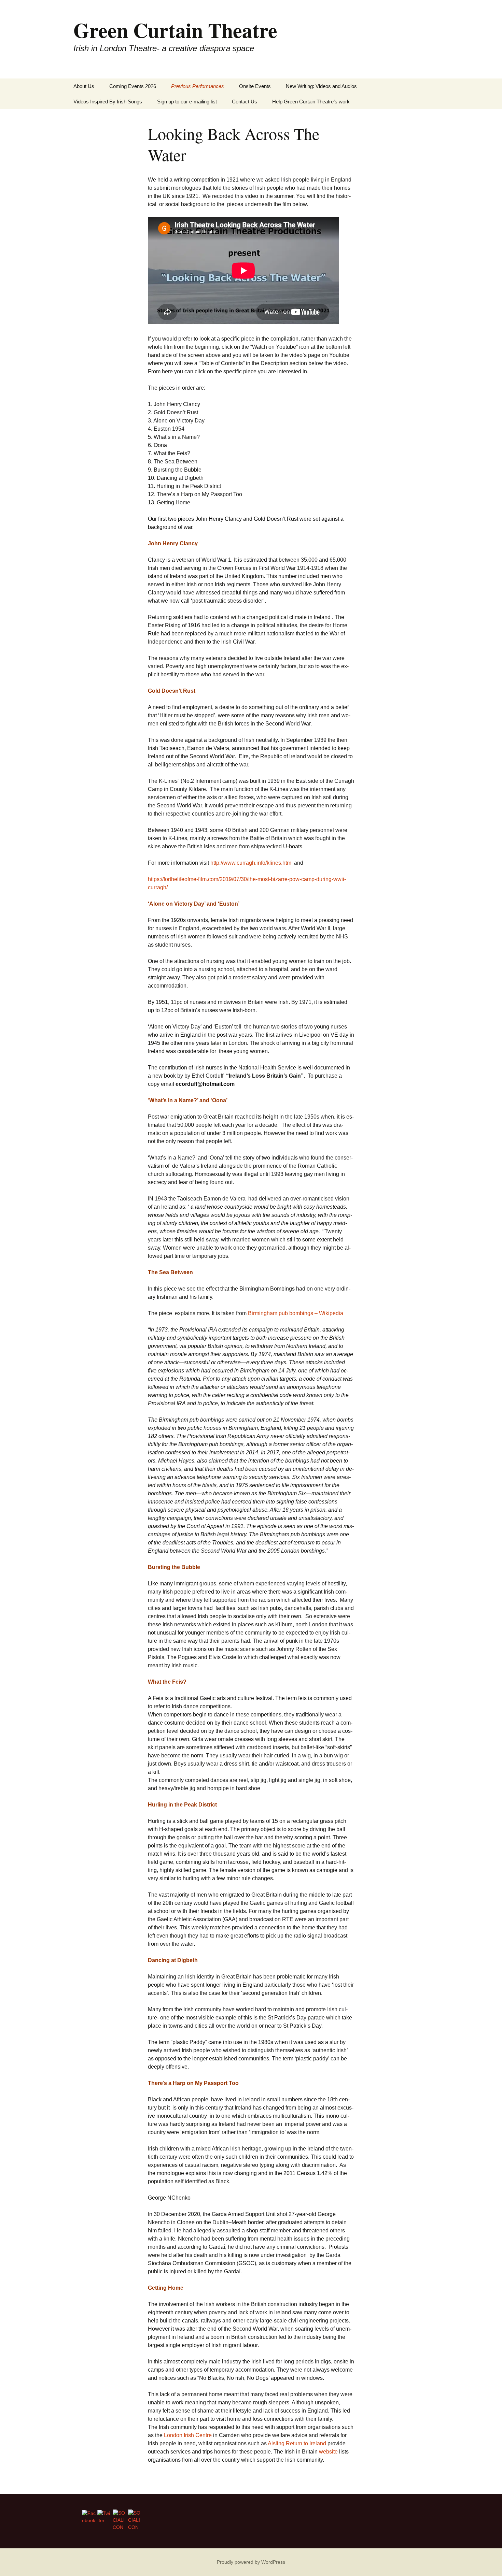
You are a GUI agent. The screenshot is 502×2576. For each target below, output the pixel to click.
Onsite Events (255, 86)
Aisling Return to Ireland (297, 2443)
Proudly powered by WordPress (251, 2562)
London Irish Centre (188, 2435)
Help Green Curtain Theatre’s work (311, 102)
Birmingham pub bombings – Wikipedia (296, 1313)
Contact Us (245, 102)
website (328, 2452)
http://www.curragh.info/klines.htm (252, 863)
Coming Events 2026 (133, 86)
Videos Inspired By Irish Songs (108, 102)
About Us (84, 86)
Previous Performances (198, 86)
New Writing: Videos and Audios (321, 86)
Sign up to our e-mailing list (187, 102)
